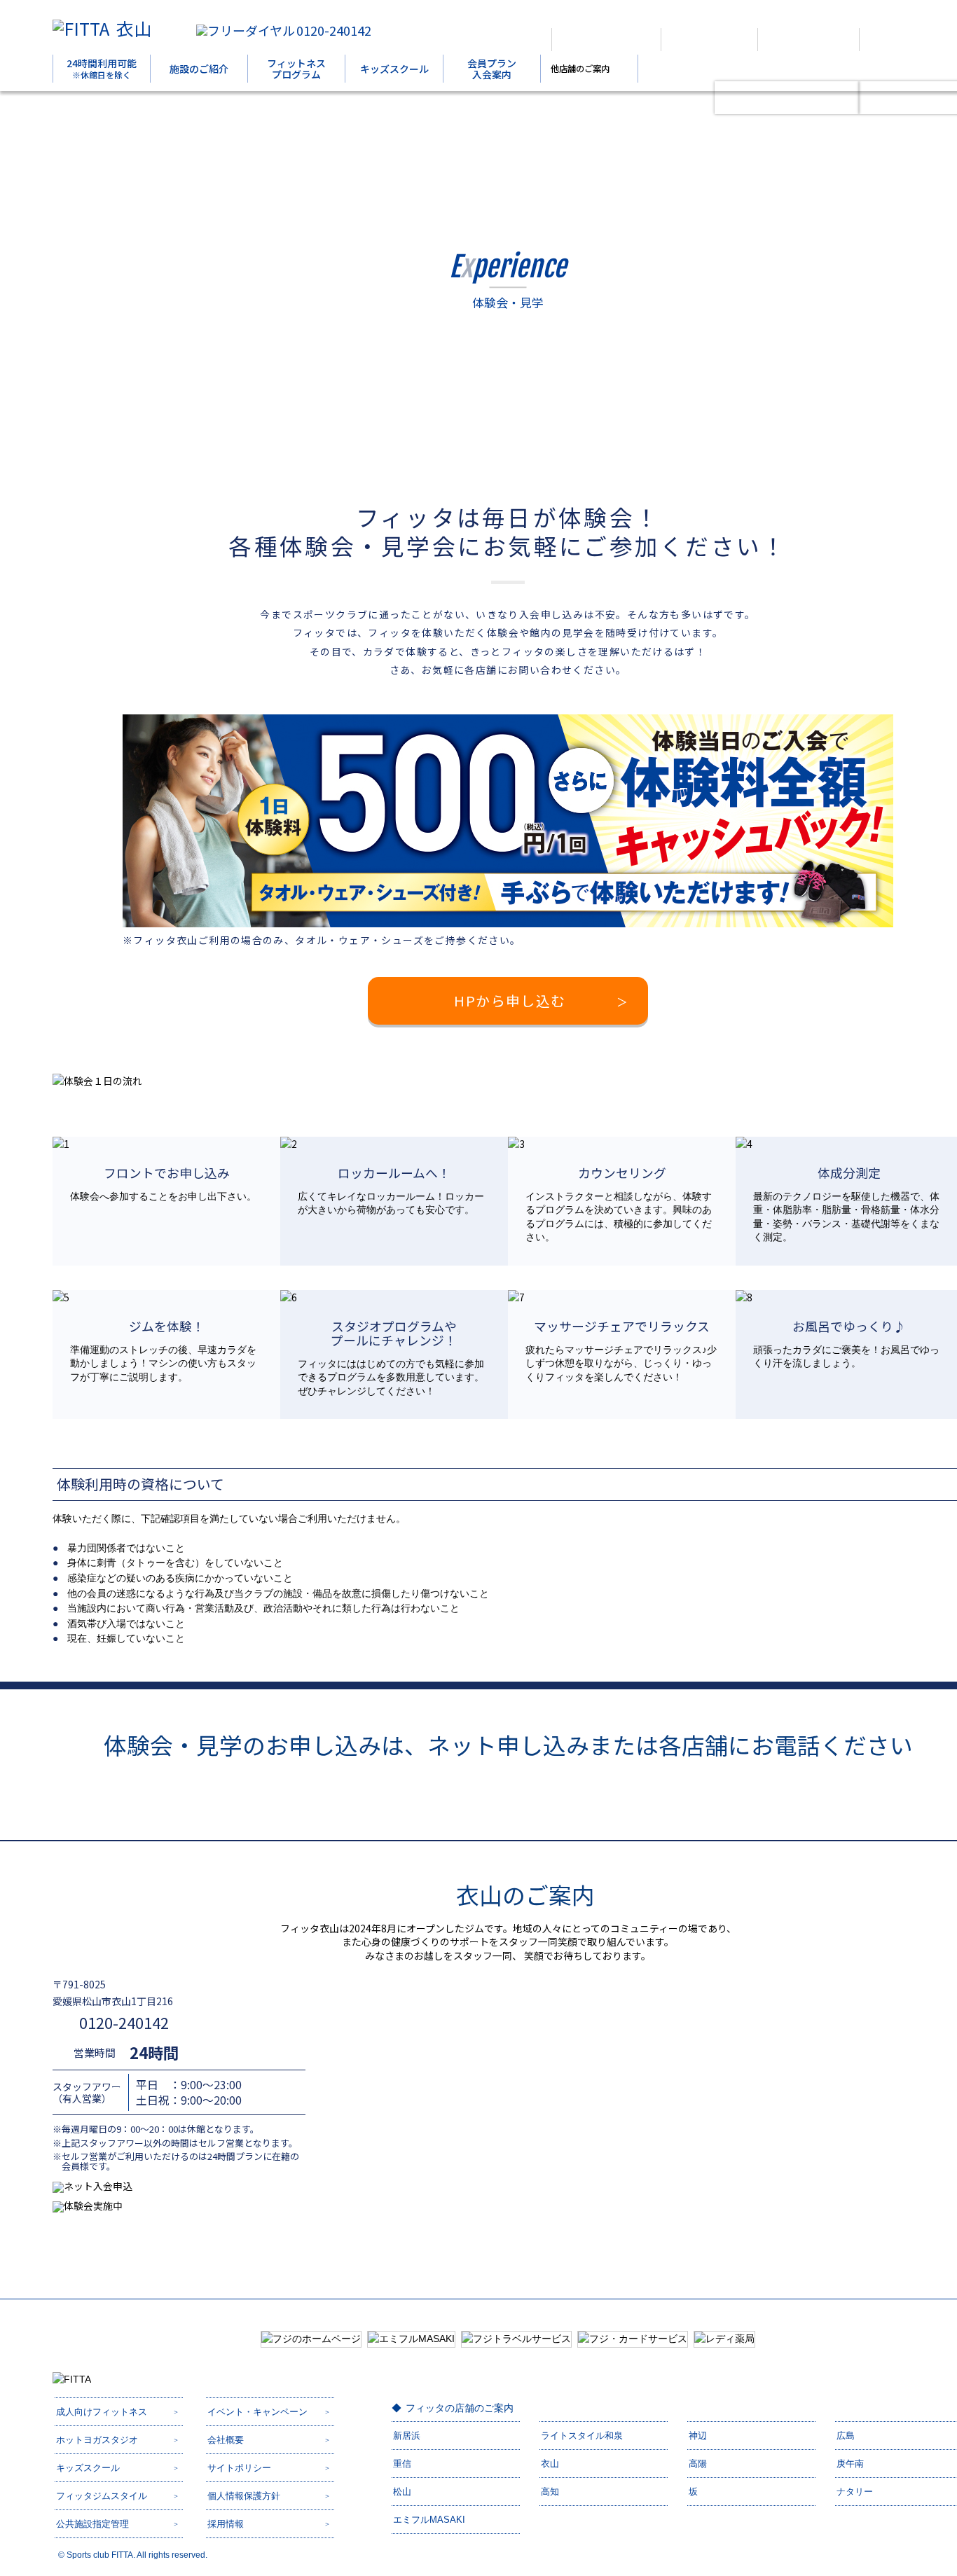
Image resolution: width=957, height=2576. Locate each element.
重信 (402, 2464)
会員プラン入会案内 (492, 69)
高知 (550, 2492)
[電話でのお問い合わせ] (808, 40)
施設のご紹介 (199, 69)
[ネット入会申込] (787, 98)
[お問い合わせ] (906, 40)
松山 (402, 2492)
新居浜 (407, 2436)
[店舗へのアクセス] (606, 40)
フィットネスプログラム (296, 69)
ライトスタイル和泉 (582, 2436)
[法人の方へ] (499, 40)
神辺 (698, 2436)
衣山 (134, 28)
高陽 (698, 2464)
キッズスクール (394, 69)
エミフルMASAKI (429, 2520)
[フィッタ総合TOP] (709, 40)
